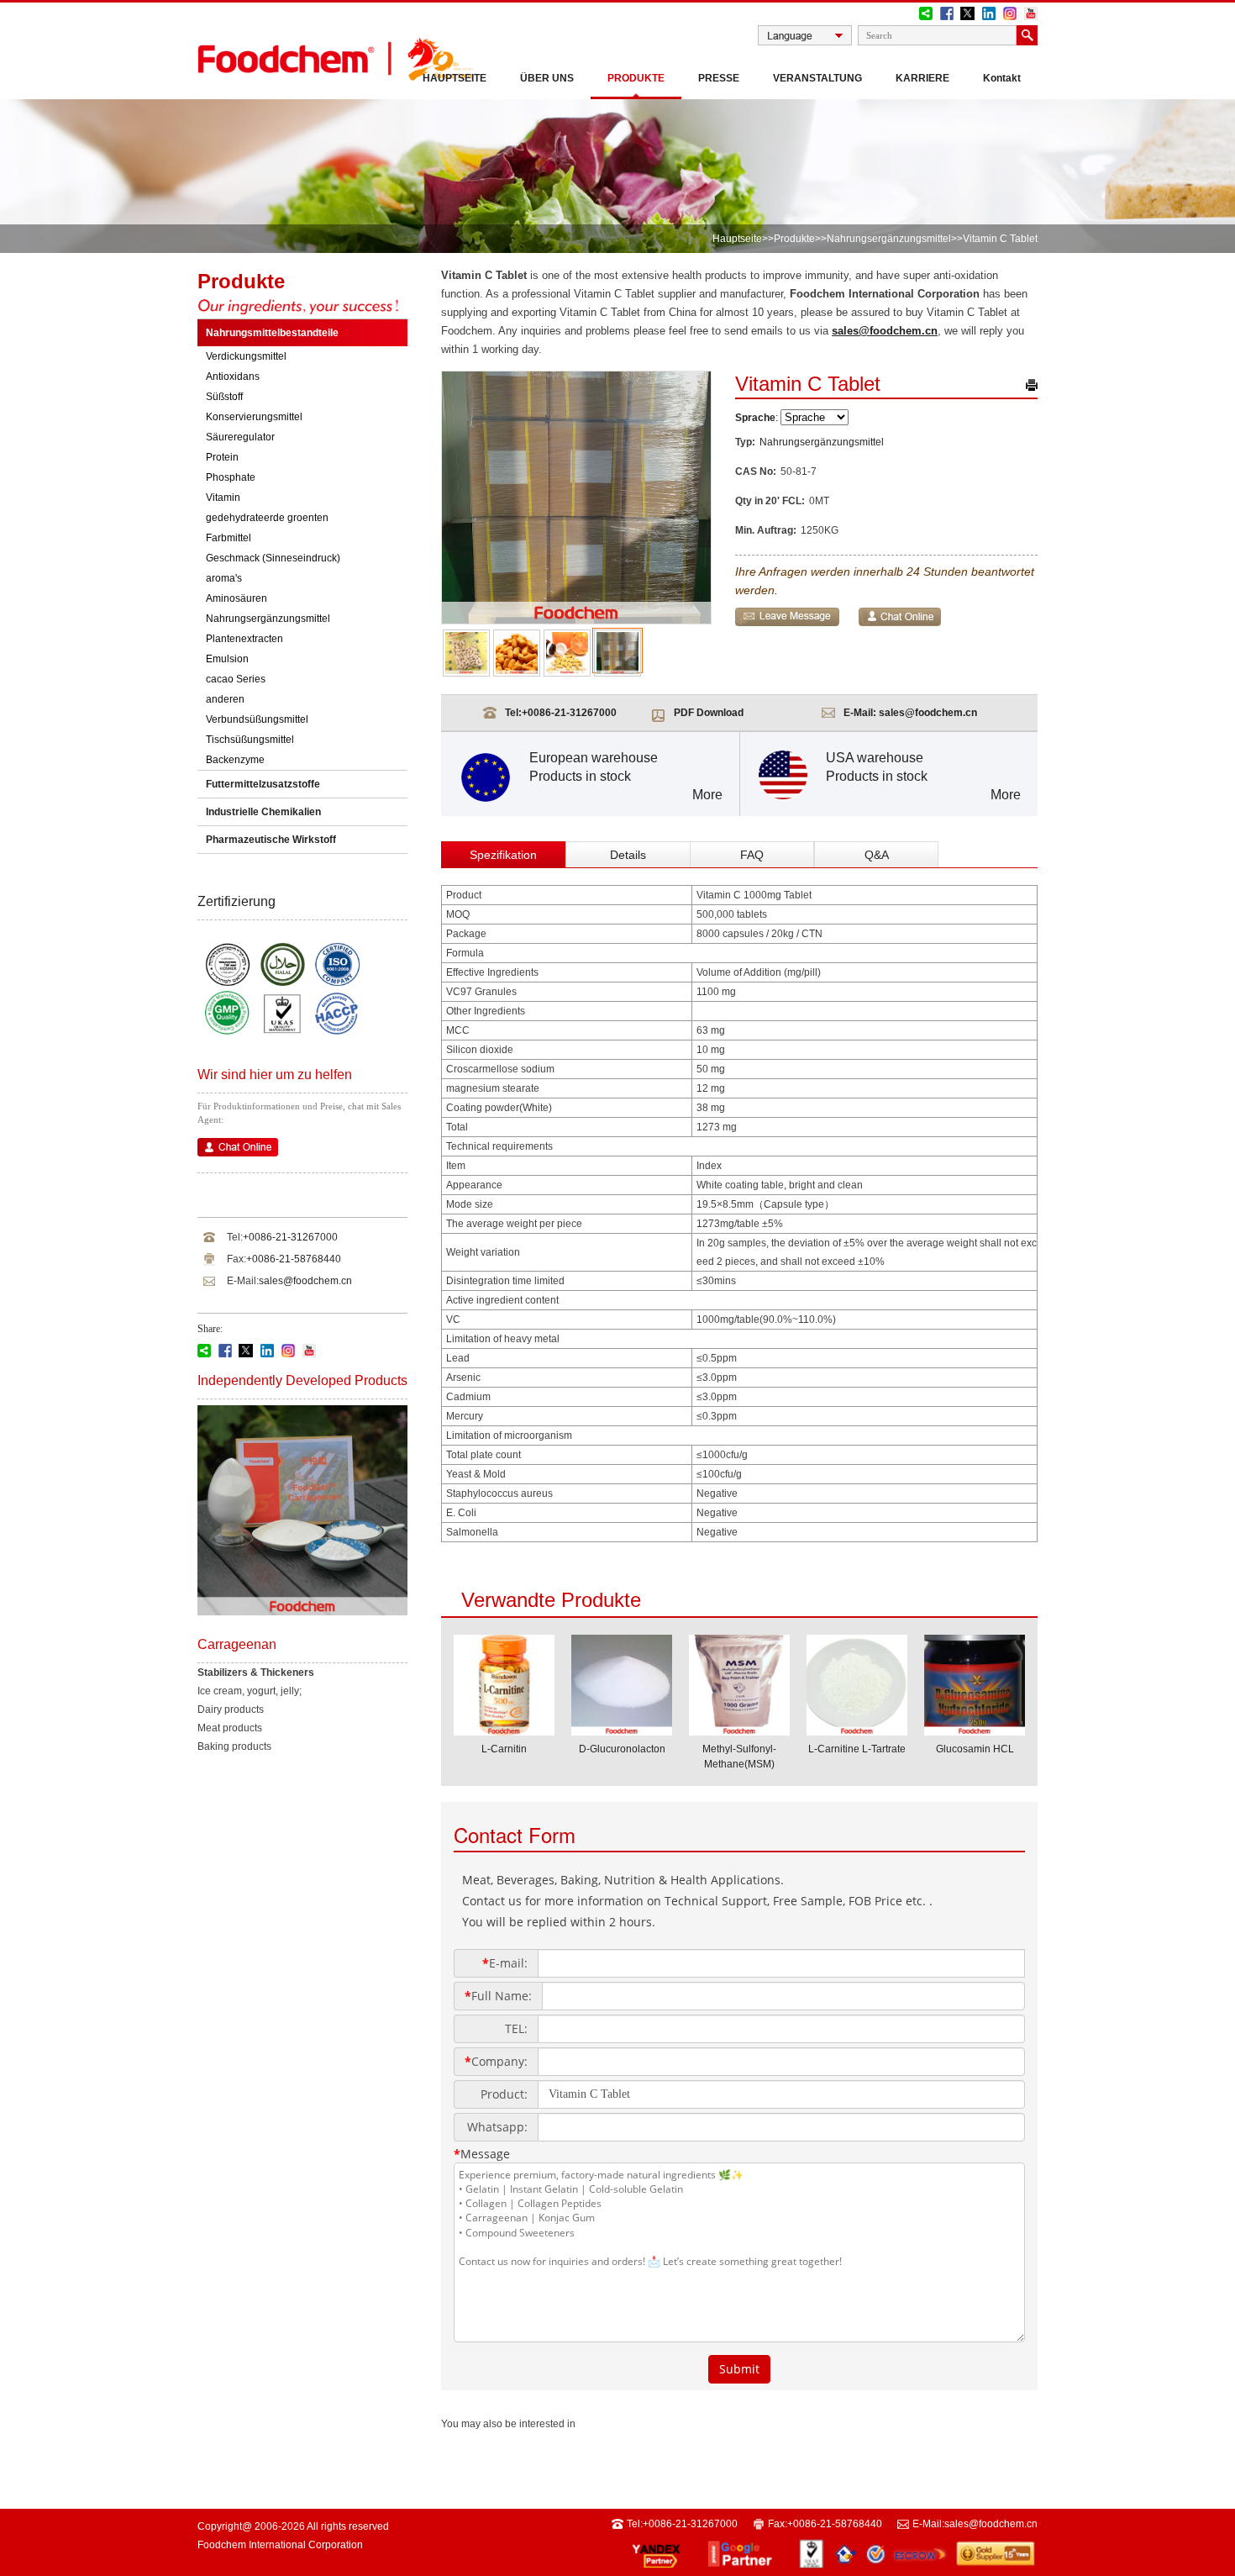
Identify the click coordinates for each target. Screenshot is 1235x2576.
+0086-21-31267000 (290, 1237)
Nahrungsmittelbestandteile (272, 333)
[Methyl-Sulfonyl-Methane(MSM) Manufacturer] (739, 1731)
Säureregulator (240, 437)
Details (628, 855)
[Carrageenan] (302, 1612)
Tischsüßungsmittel (250, 740)
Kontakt (1002, 78)
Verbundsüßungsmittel (257, 719)
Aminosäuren (236, 598)
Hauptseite (455, 78)
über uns (547, 78)
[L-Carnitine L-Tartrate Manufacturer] (857, 1731)
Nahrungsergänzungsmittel (889, 239)
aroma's (224, 578)
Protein (222, 457)
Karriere (922, 78)
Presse (719, 78)
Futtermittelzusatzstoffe (263, 784)
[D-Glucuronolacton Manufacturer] (622, 1731)
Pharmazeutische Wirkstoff (271, 840)
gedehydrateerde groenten (267, 518)
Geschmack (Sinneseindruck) (273, 558)
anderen (225, 699)
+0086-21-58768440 (294, 1259)
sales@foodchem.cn (305, 1281)
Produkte (636, 78)
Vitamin (223, 498)
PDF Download (709, 713)
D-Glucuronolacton (622, 1749)
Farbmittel (229, 538)
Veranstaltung (817, 78)
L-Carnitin (504, 1749)
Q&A (877, 855)
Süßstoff (224, 397)
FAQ (752, 855)
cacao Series (236, 679)
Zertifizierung (236, 901)
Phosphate (231, 477)
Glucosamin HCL (975, 1749)
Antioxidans (233, 377)
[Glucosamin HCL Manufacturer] (975, 1731)
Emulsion (227, 659)
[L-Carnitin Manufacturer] (504, 1731)
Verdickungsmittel (246, 356)
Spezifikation (503, 855)
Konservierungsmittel (254, 417)
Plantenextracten (244, 639)
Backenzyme (235, 760)
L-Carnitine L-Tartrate (857, 1749)
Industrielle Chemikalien (263, 812)
